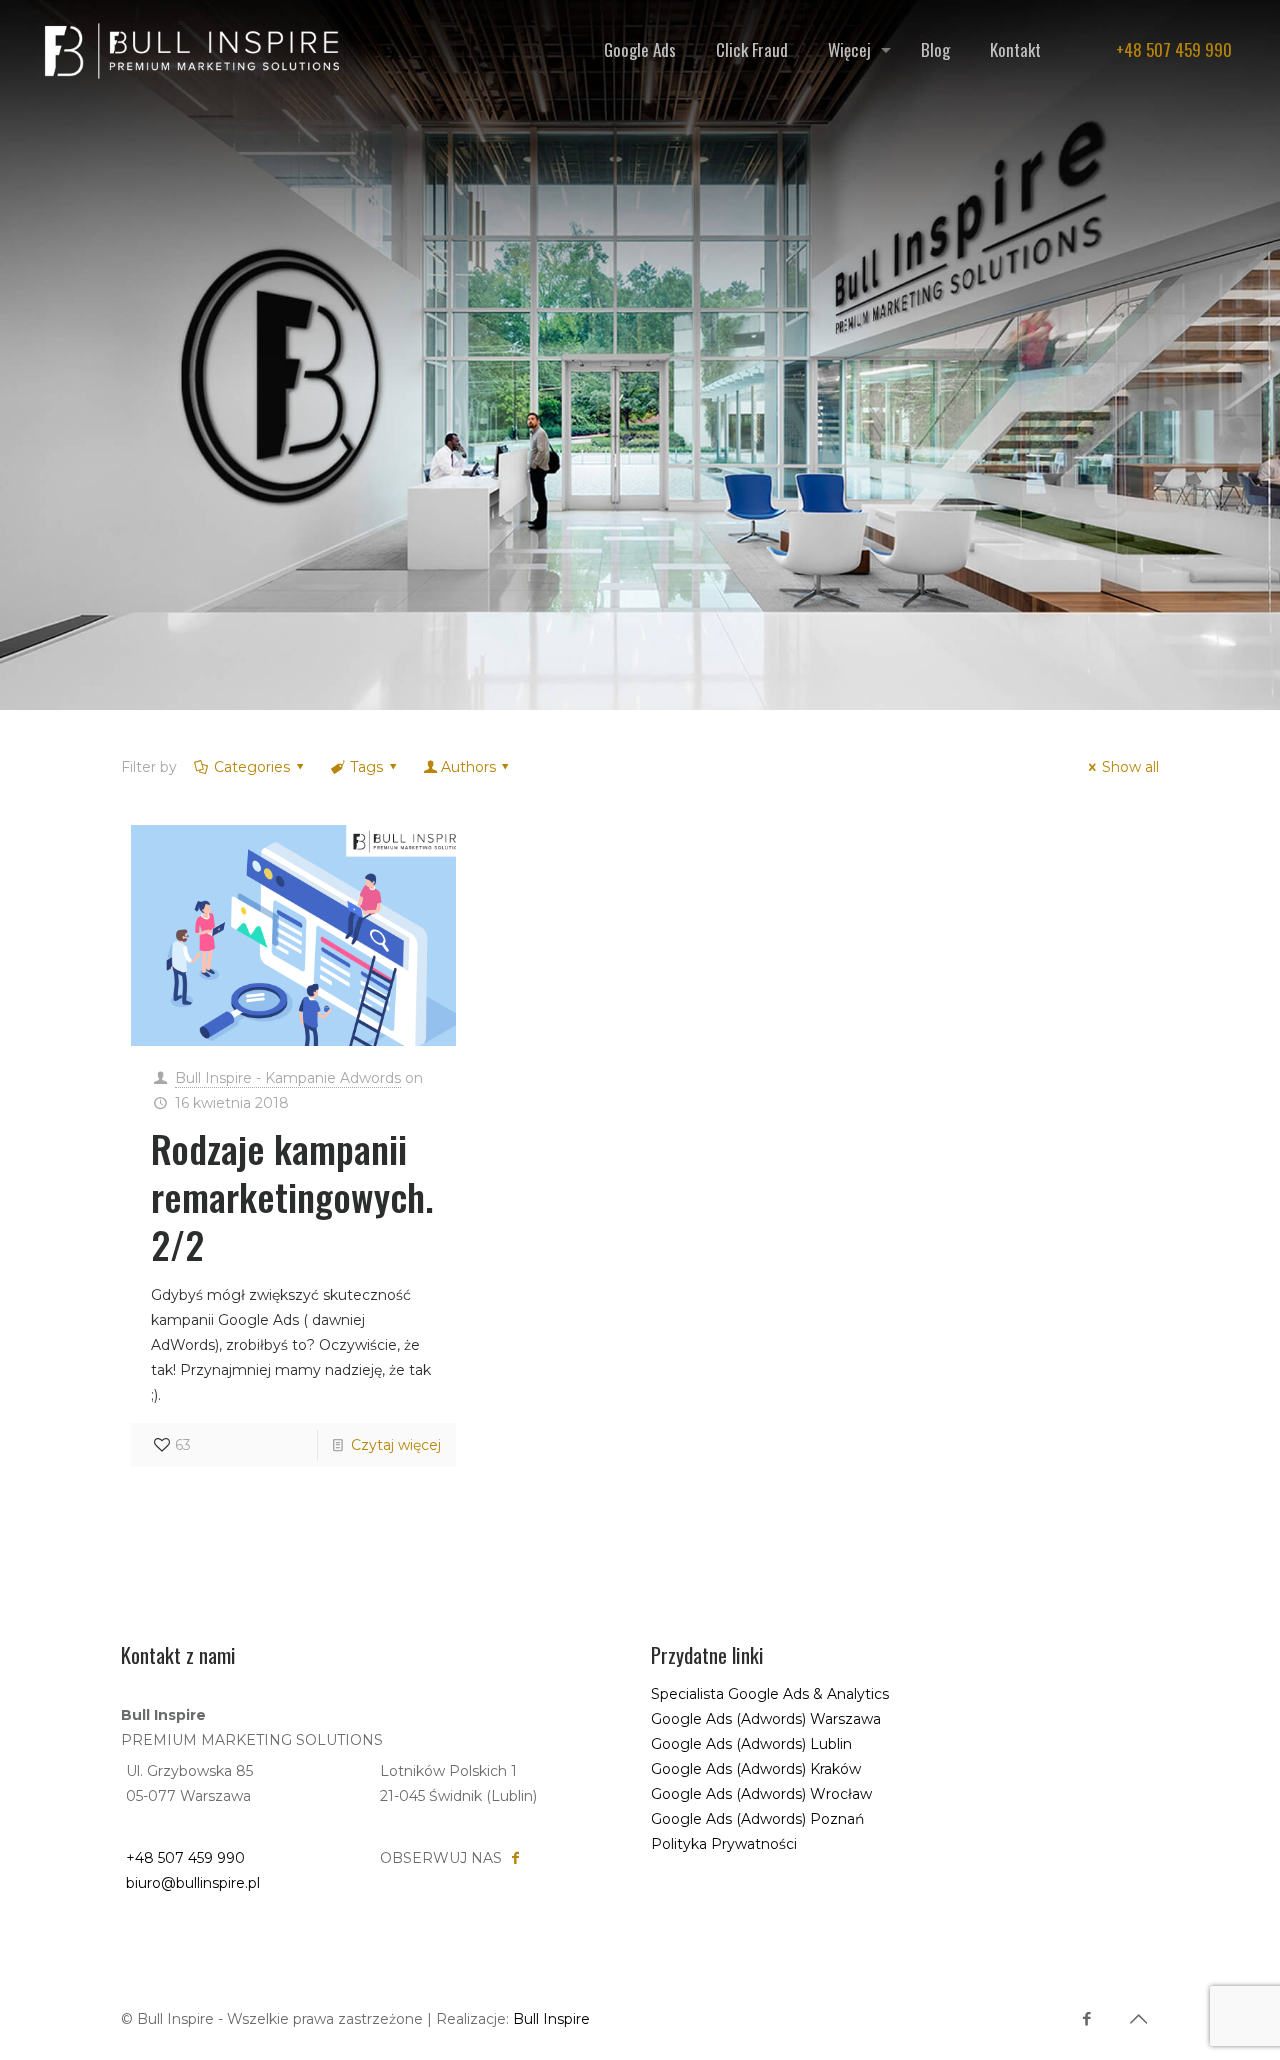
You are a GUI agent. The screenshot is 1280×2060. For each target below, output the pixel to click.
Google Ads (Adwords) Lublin (751, 1744)
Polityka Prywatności (724, 1844)
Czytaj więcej (396, 1445)
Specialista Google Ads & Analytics (770, 1694)
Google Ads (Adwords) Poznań (757, 1819)
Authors (468, 767)
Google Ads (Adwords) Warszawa (766, 1719)
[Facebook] (1086, 2018)
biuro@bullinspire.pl (193, 1883)
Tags (366, 767)
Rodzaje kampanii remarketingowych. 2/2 (292, 1196)
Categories (252, 767)
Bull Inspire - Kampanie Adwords (288, 1078)
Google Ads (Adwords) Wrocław (761, 1794)
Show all (1130, 767)
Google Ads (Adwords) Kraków (756, 1769)
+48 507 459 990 (1174, 49)
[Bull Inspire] (186, 50)
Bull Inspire (551, 2019)
